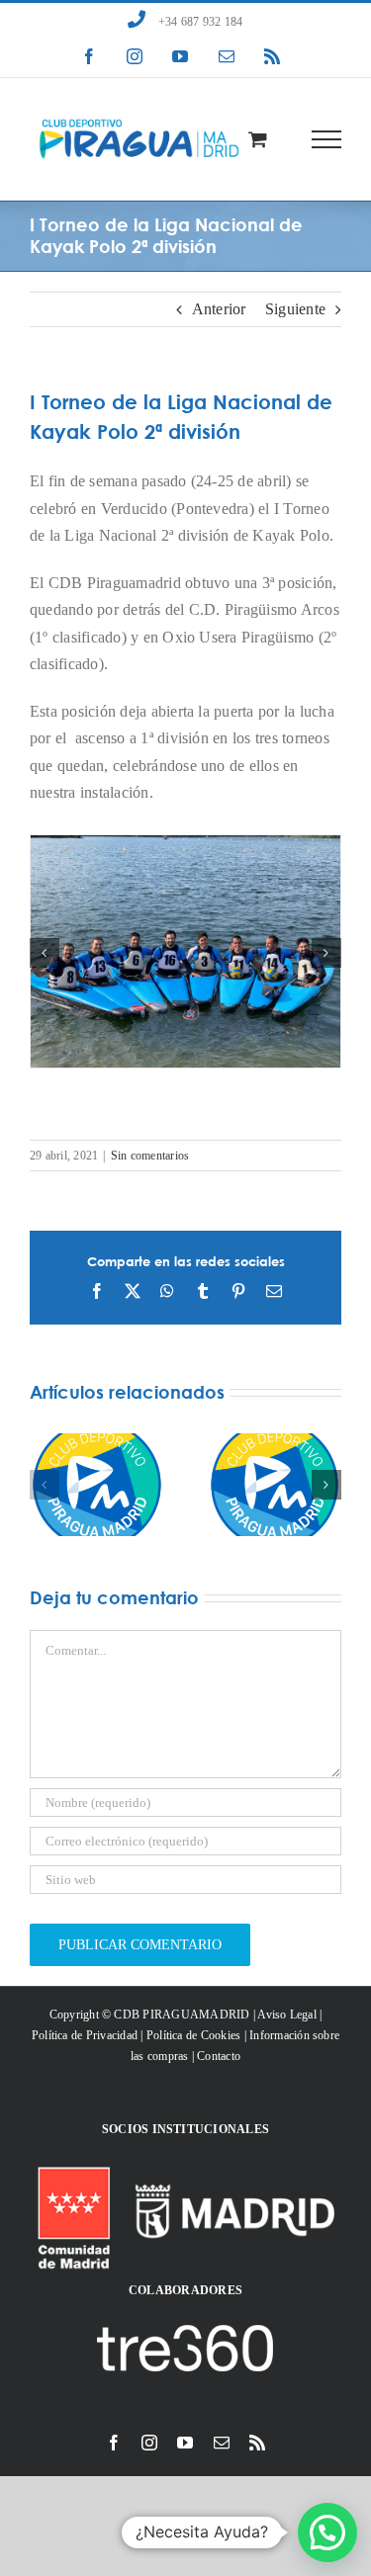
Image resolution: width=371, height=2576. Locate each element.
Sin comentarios (150, 1156)
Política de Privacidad (85, 2035)
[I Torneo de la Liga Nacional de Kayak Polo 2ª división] (185, 844)
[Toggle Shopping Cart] (258, 139)
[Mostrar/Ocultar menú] (327, 139)
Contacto (219, 2056)
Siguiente (295, 309)
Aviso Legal (287, 2015)
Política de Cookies (194, 2035)
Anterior (219, 309)
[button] (45, 953)
